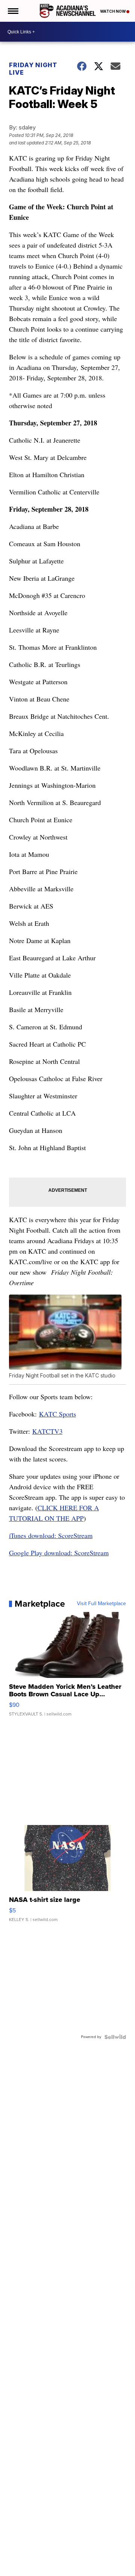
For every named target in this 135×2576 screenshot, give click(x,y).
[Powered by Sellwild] (115, 2037)
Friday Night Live (33, 69)
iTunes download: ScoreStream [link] (51, 1535)
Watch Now (113, 11)
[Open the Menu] (13, 11)
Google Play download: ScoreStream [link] (59, 1553)
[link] (58, 1414)
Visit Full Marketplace (101, 1604)
